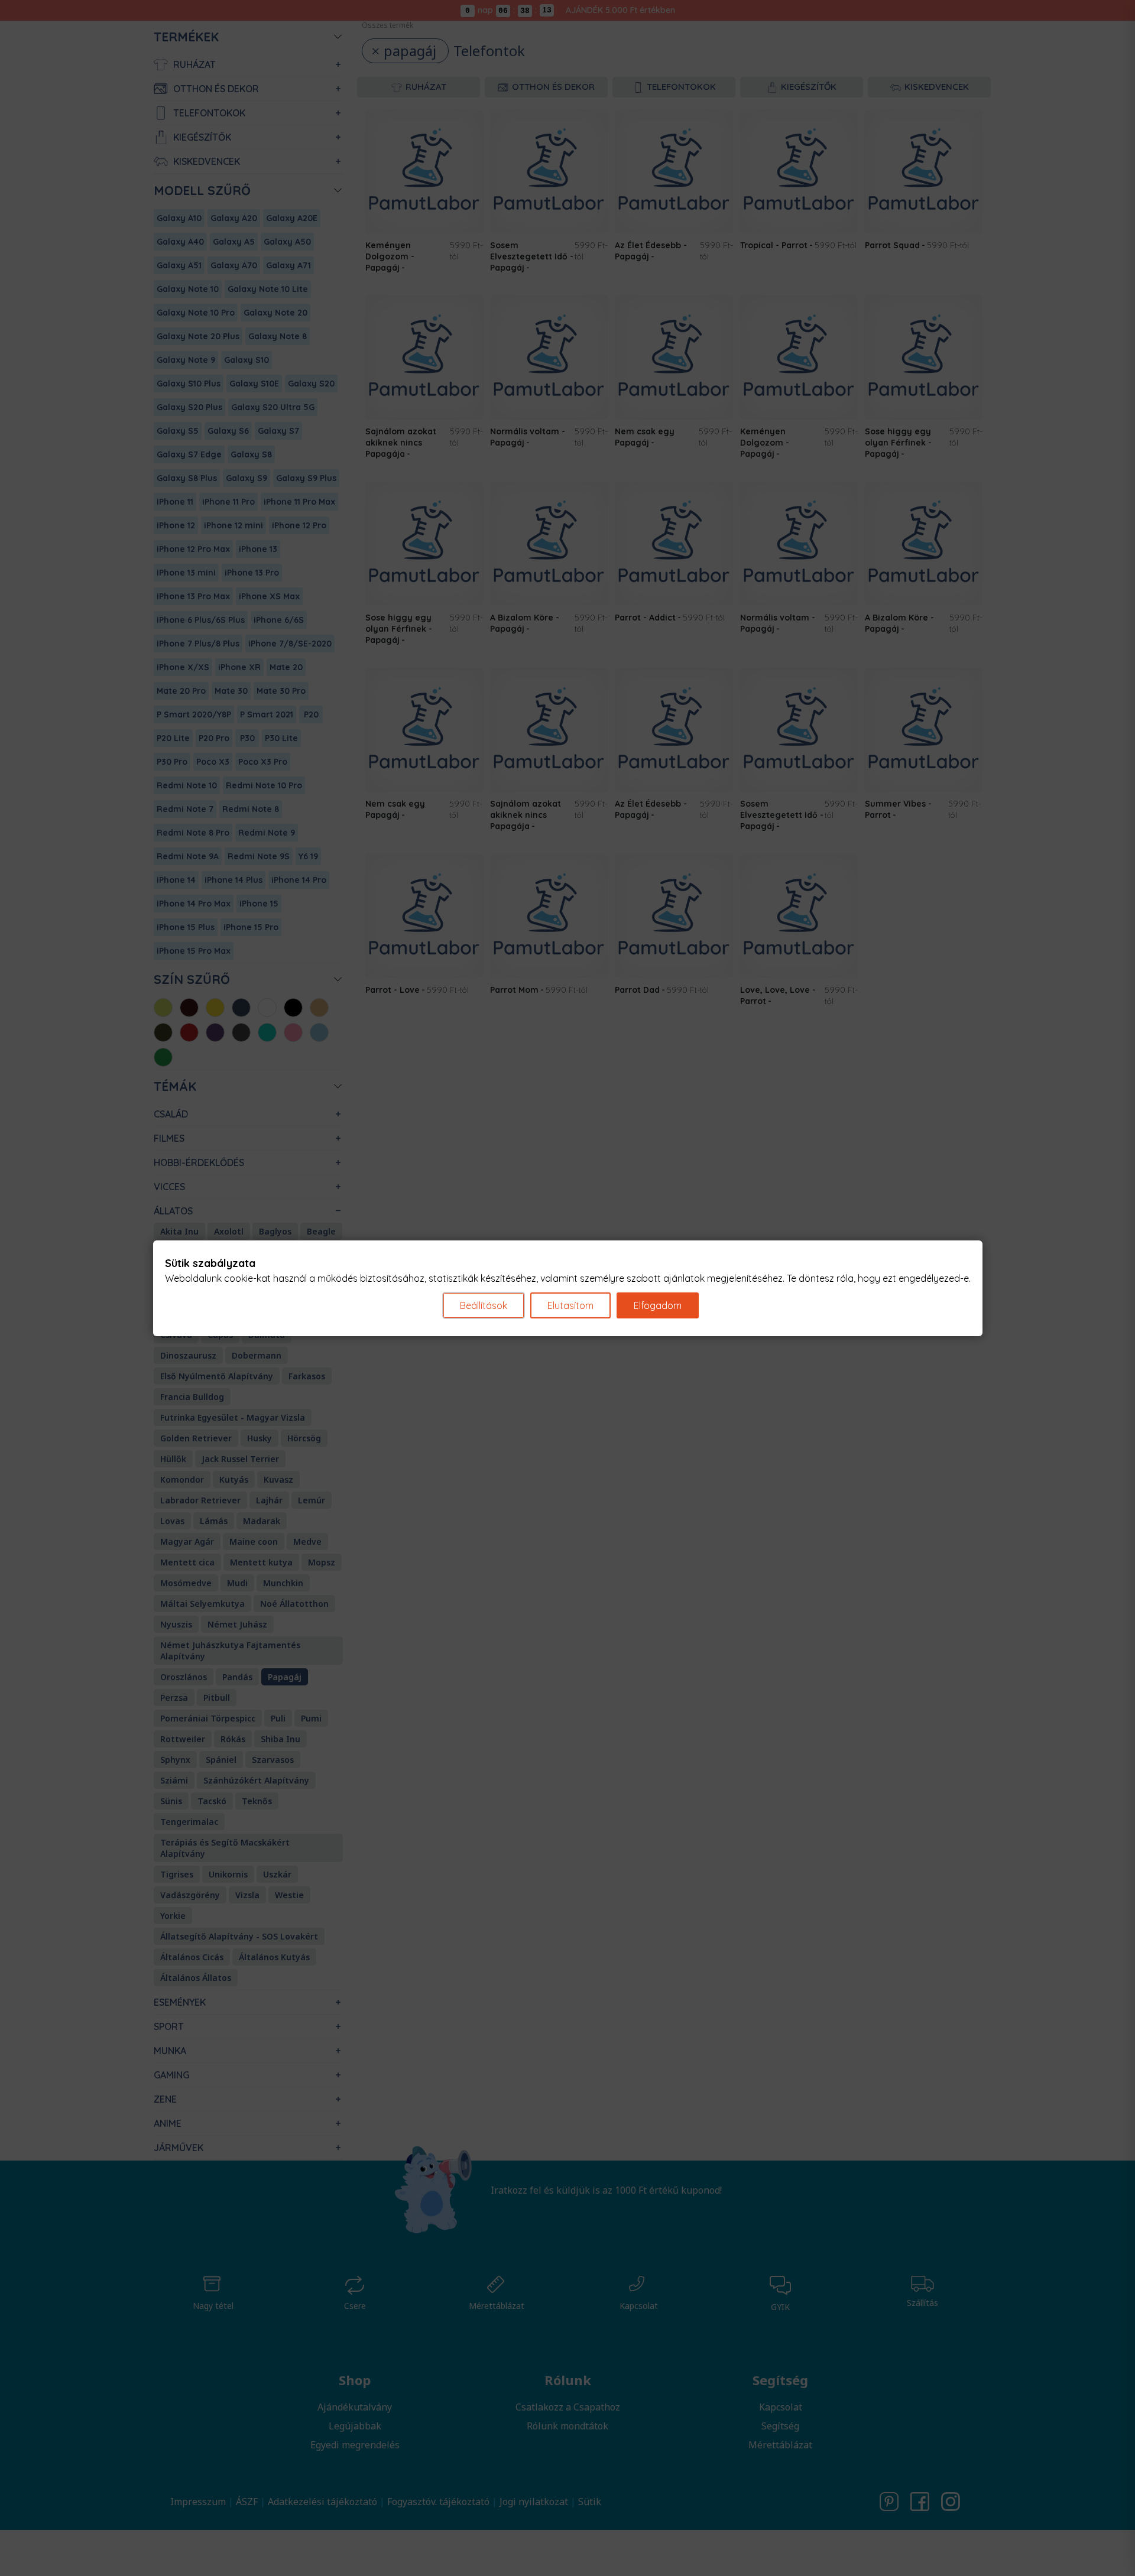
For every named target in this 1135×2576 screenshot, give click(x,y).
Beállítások (484, 1305)
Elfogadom (658, 1305)
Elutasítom (570, 1305)
